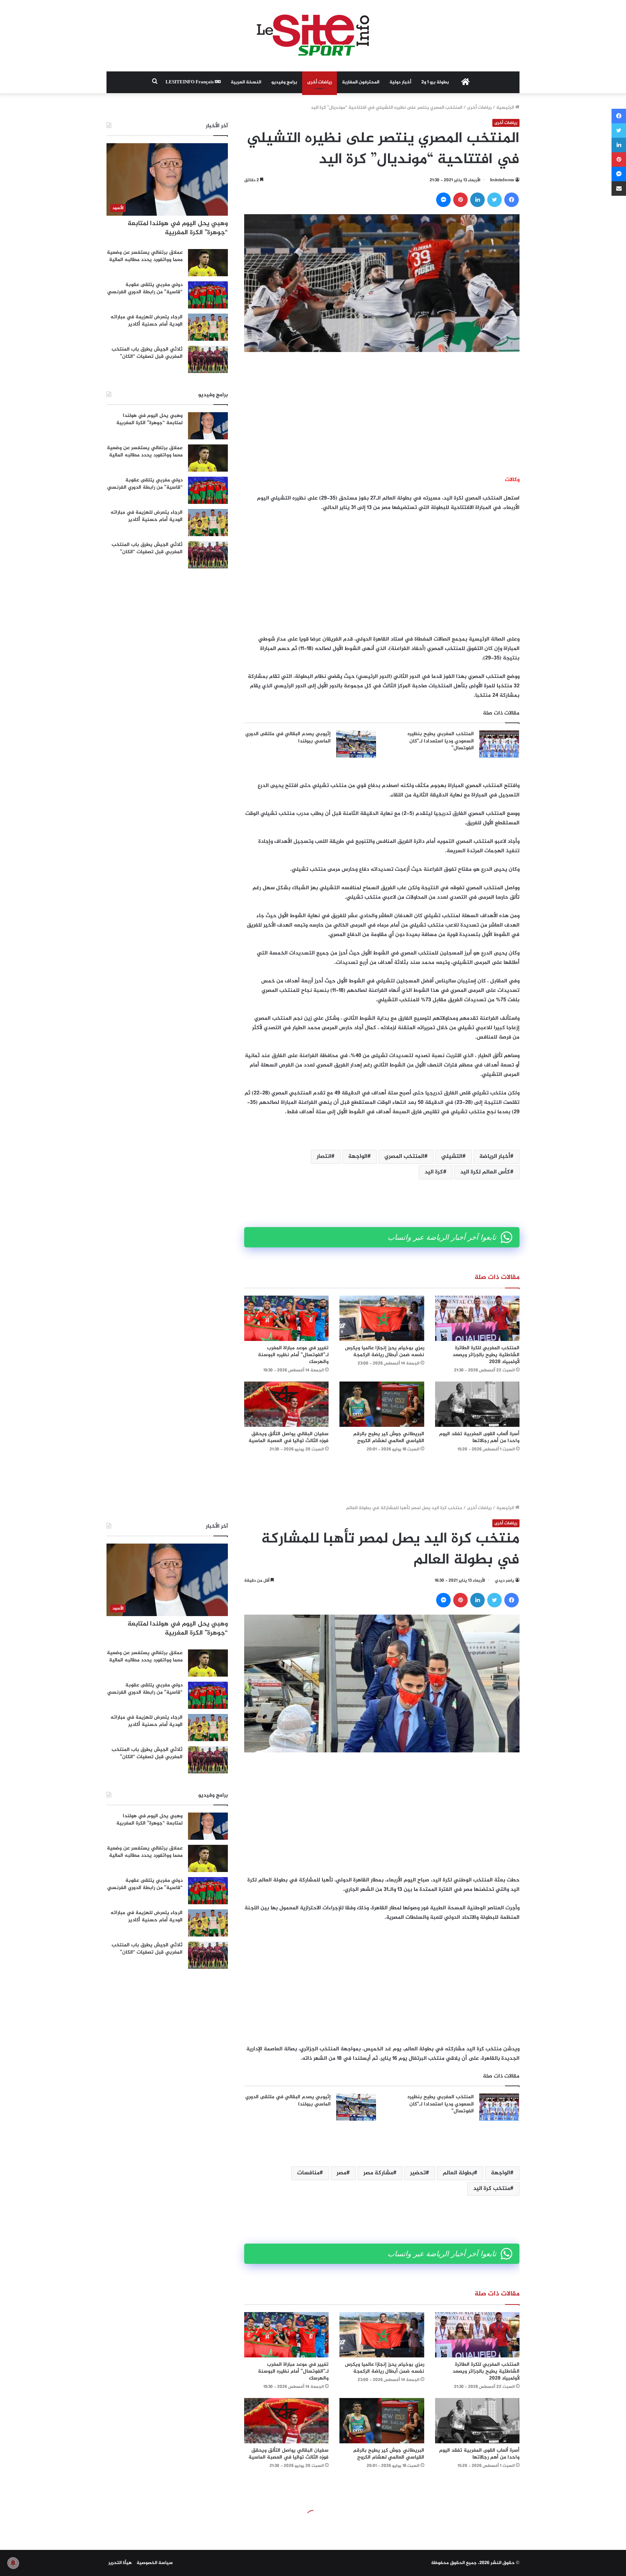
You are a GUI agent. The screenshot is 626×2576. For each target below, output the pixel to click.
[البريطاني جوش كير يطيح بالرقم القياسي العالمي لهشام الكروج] (382, 1404)
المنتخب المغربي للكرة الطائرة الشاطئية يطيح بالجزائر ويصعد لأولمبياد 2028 (486, 1355)
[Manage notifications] (13, 2563)
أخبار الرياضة (495, 1157)
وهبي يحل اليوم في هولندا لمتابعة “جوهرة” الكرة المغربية (178, 228)
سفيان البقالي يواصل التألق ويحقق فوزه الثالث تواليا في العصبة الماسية (289, 1437)
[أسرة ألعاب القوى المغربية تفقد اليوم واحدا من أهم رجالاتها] (477, 1404)
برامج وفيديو (284, 82)
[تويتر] (494, 200)
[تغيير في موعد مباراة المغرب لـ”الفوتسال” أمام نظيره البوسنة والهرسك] (286, 1318)
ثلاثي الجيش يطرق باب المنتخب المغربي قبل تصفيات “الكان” (147, 353)
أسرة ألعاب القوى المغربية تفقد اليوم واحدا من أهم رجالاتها (479, 1437)
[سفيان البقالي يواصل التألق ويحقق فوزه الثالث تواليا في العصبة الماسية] (286, 1404)
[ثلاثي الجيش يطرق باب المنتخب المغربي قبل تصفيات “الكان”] (208, 359)
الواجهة (358, 1157)
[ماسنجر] (443, 200)
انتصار (324, 1157)
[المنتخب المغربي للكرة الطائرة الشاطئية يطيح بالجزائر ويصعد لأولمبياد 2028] (477, 1318)
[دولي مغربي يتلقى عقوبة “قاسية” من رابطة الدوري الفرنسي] (208, 295)
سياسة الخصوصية (155, 2563)
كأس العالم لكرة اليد (485, 1172)
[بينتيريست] (460, 200)
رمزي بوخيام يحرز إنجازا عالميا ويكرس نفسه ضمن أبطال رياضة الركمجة (385, 1351)
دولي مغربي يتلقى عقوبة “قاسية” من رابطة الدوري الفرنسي (145, 288)
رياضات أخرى (320, 82)
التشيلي (452, 1157)
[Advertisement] (382, 414)
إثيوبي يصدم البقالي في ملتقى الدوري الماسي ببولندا (288, 738)
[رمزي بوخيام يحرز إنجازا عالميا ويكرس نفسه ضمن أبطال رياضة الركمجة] (382, 1318)
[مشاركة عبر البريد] (619, 189)
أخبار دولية (400, 82)
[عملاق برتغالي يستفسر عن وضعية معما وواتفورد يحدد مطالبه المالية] (208, 263)
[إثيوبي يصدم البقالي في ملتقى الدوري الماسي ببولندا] (356, 744)
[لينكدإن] (477, 200)
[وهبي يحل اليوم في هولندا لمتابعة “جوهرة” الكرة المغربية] (208, 426)
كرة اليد (434, 1172)
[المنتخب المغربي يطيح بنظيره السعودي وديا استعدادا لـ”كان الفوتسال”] (499, 744)
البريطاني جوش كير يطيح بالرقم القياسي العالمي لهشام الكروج (389, 1437)
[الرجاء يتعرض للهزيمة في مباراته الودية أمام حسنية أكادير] (208, 327)
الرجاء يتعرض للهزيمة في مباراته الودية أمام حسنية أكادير (147, 321)
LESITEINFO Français (190, 82)
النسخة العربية (246, 82)
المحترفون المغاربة (361, 82)
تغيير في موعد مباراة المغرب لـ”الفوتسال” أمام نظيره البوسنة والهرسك (293, 1355)
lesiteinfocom (502, 180)
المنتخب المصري (404, 1157)
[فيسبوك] (512, 200)
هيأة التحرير (120, 2563)
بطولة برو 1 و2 (435, 82)
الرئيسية (506, 108)
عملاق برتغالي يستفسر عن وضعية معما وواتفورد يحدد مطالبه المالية (145, 256)
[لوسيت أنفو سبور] (313, 36)
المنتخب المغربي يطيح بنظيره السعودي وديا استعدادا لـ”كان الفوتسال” (441, 741)
